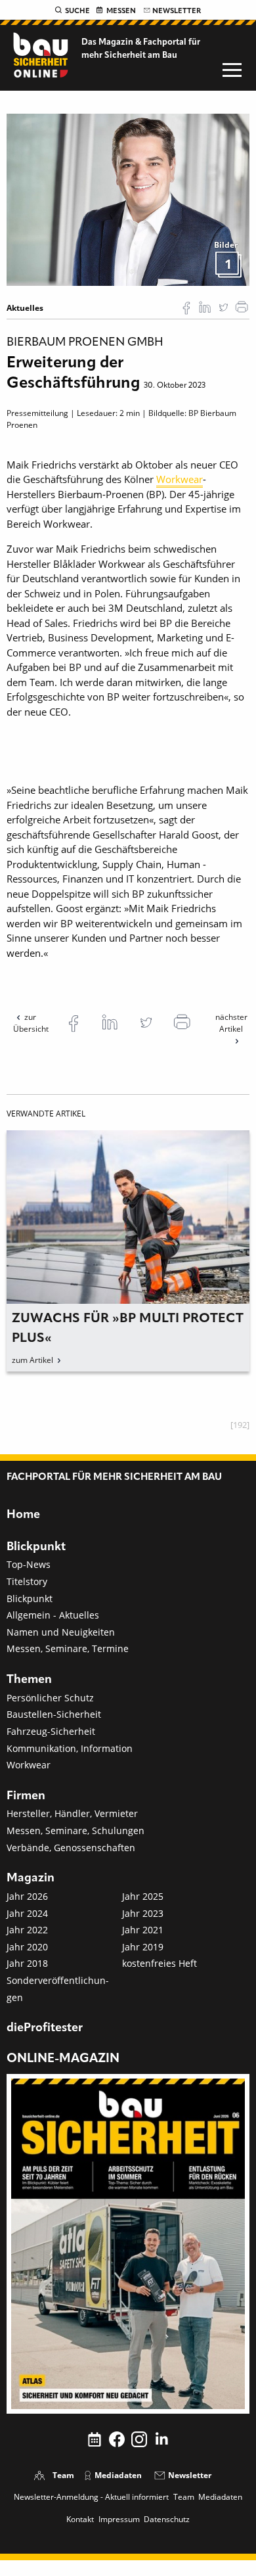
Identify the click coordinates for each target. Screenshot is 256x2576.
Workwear (180, 479)
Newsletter (177, 11)
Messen (121, 11)
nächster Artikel (231, 1023)
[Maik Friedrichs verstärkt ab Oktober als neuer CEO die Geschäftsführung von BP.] (128, 199)
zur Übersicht (31, 1023)
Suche (77, 11)
